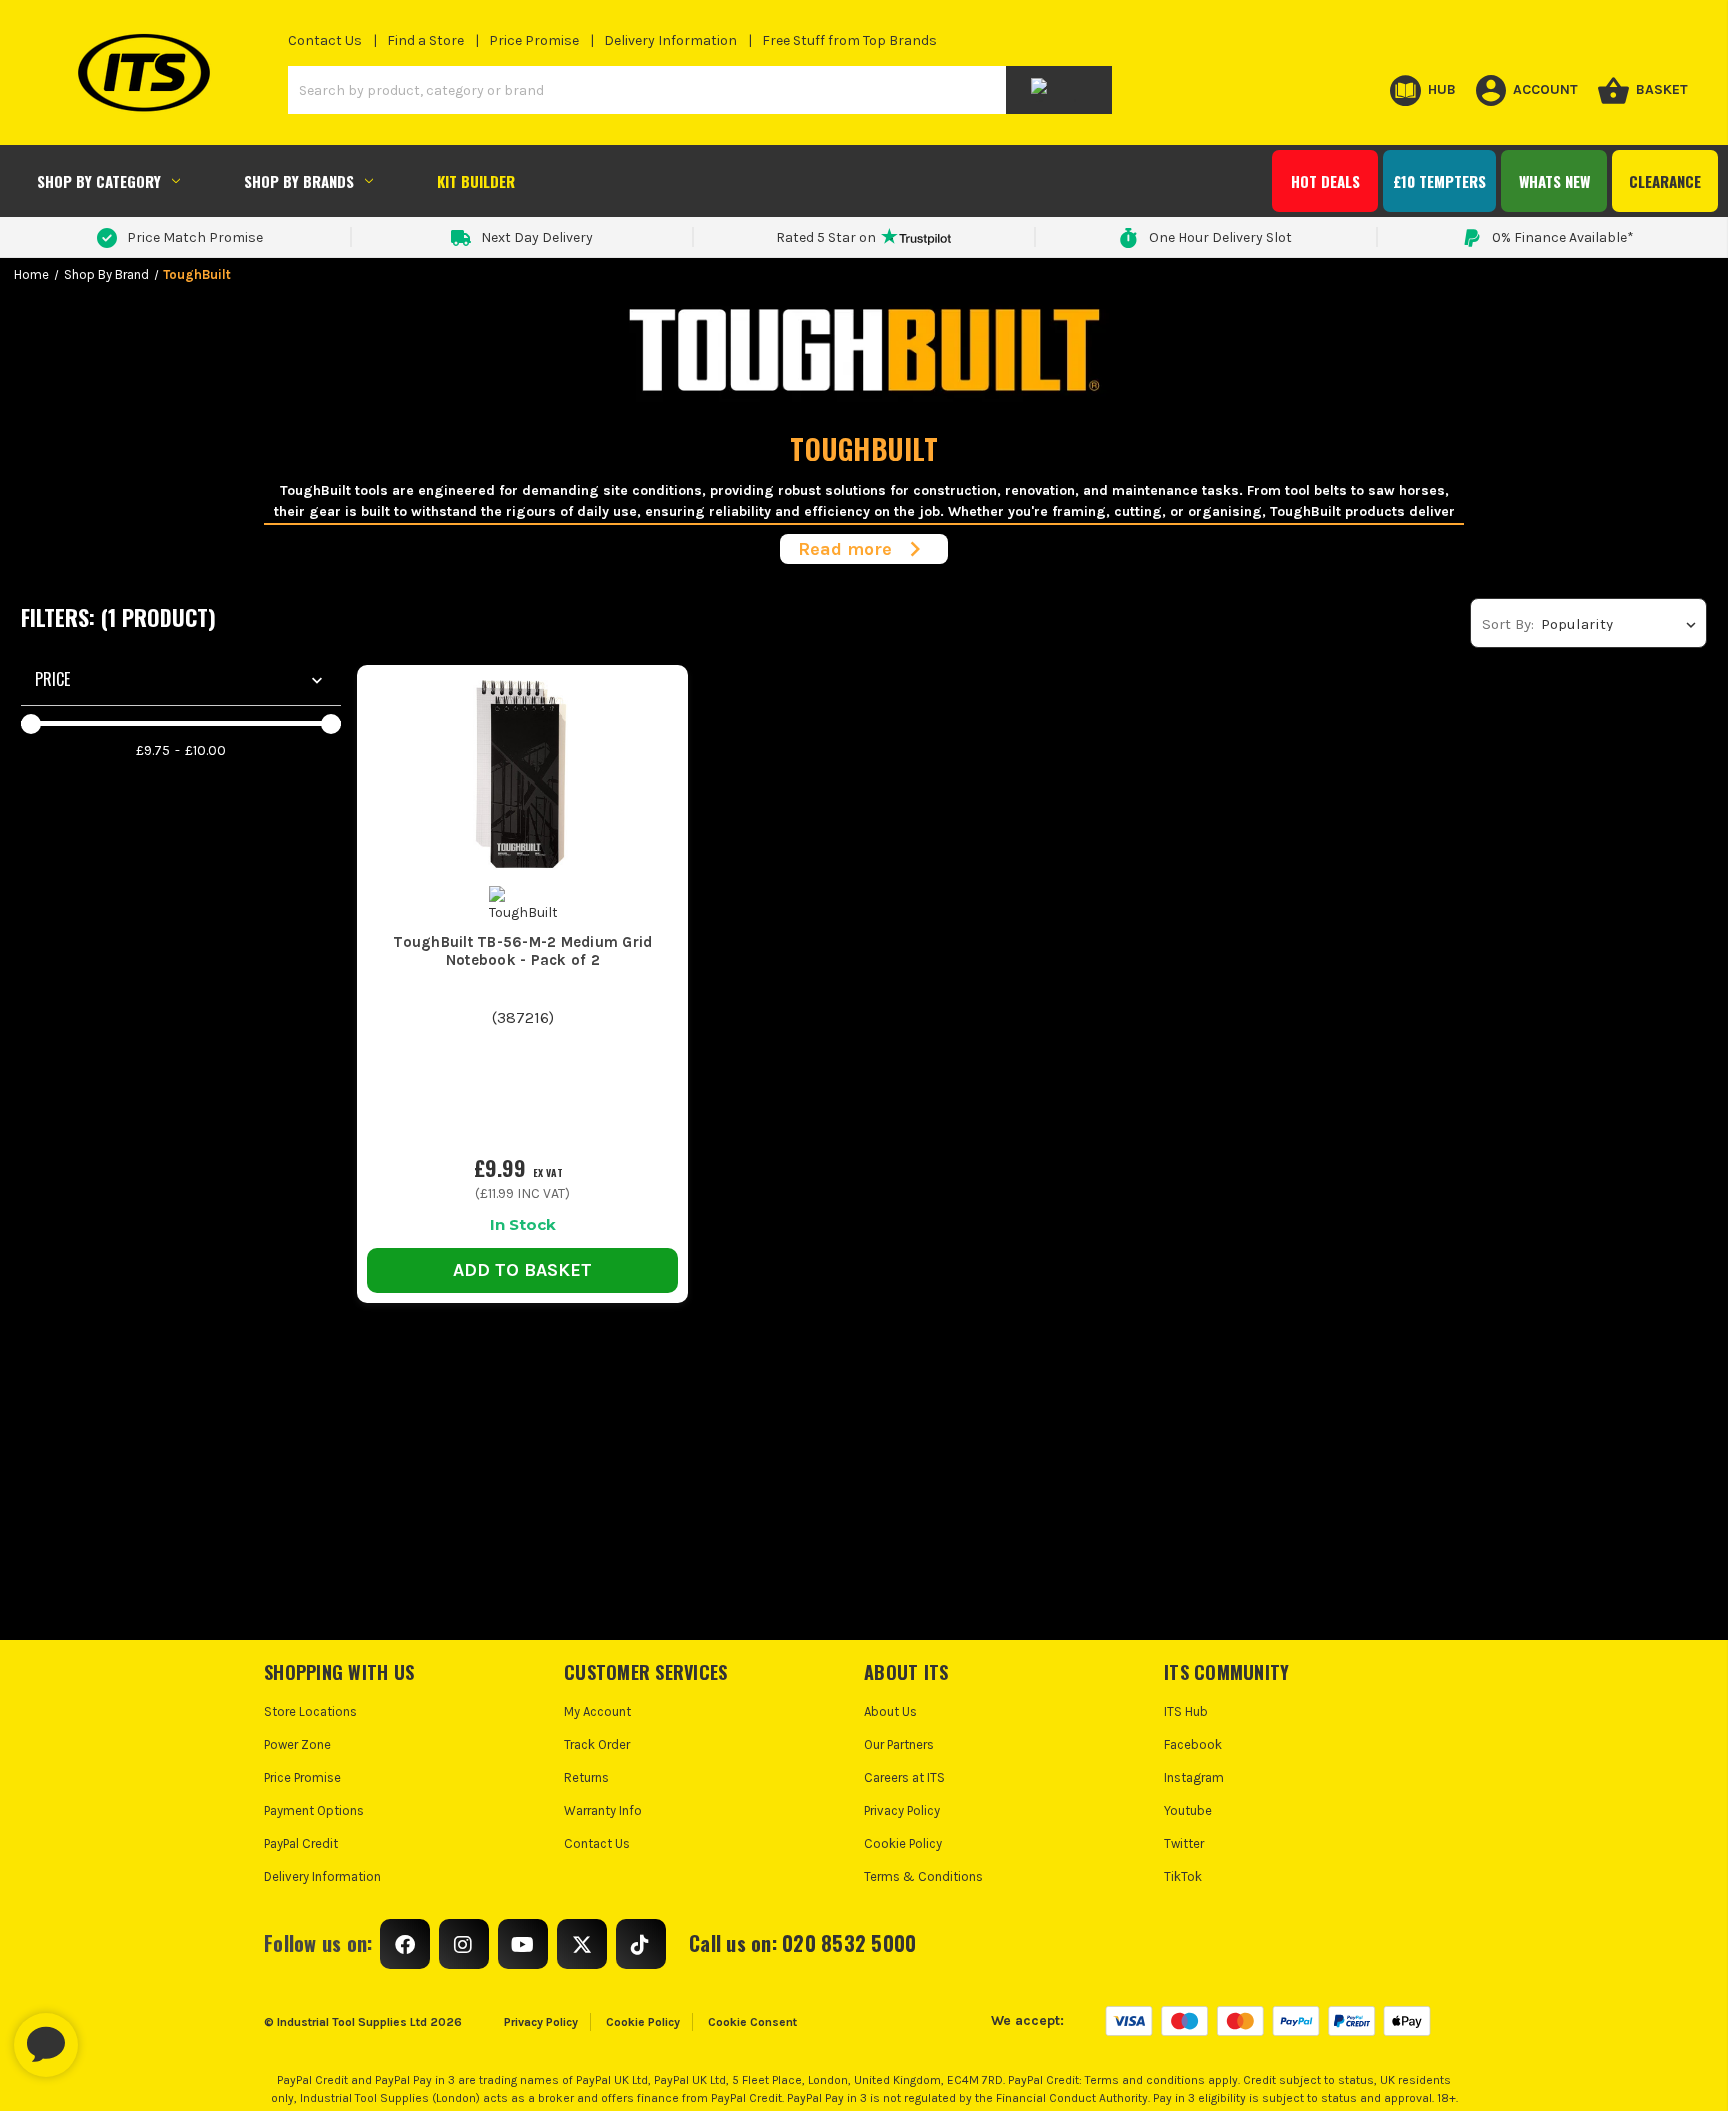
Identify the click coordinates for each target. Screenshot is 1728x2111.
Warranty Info (603, 1810)
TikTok (1183, 1876)
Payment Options (314, 1810)
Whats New (1554, 181)
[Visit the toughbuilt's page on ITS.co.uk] (523, 903)
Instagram (1194, 1777)
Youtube (1188, 1810)
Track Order (597, 1744)
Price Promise (534, 40)
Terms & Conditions (923, 1876)
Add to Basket (522, 1270)
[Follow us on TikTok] (641, 1944)
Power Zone (297, 1744)
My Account (597, 1711)
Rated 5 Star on (826, 237)
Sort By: (1508, 624)
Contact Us (325, 40)
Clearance (1665, 181)
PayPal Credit (301, 1843)
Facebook (1193, 1744)
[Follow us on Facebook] (405, 1944)
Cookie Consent (752, 2022)
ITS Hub (1186, 1711)
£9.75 (153, 750)
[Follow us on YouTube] (523, 1944)
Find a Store (425, 40)
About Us (890, 1711)
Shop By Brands (299, 181)
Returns (586, 1777)
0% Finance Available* (1563, 237)
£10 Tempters (1439, 181)
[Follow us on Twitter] (582, 1944)
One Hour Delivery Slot (1220, 237)
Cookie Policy (903, 1843)
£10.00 (205, 750)
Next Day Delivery (537, 237)
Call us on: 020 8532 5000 (802, 1943)
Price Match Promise (195, 237)
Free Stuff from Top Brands (849, 40)
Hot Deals (1325, 181)
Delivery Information (670, 40)
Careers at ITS (904, 1777)
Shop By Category (99, 181)
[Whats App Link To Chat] (110, 2035)
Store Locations (310, 1711)
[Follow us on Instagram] (464, 1944)
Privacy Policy (902, 1810)
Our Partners (899, 1744)
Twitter (1184, 1843)
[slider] (31, 724)
